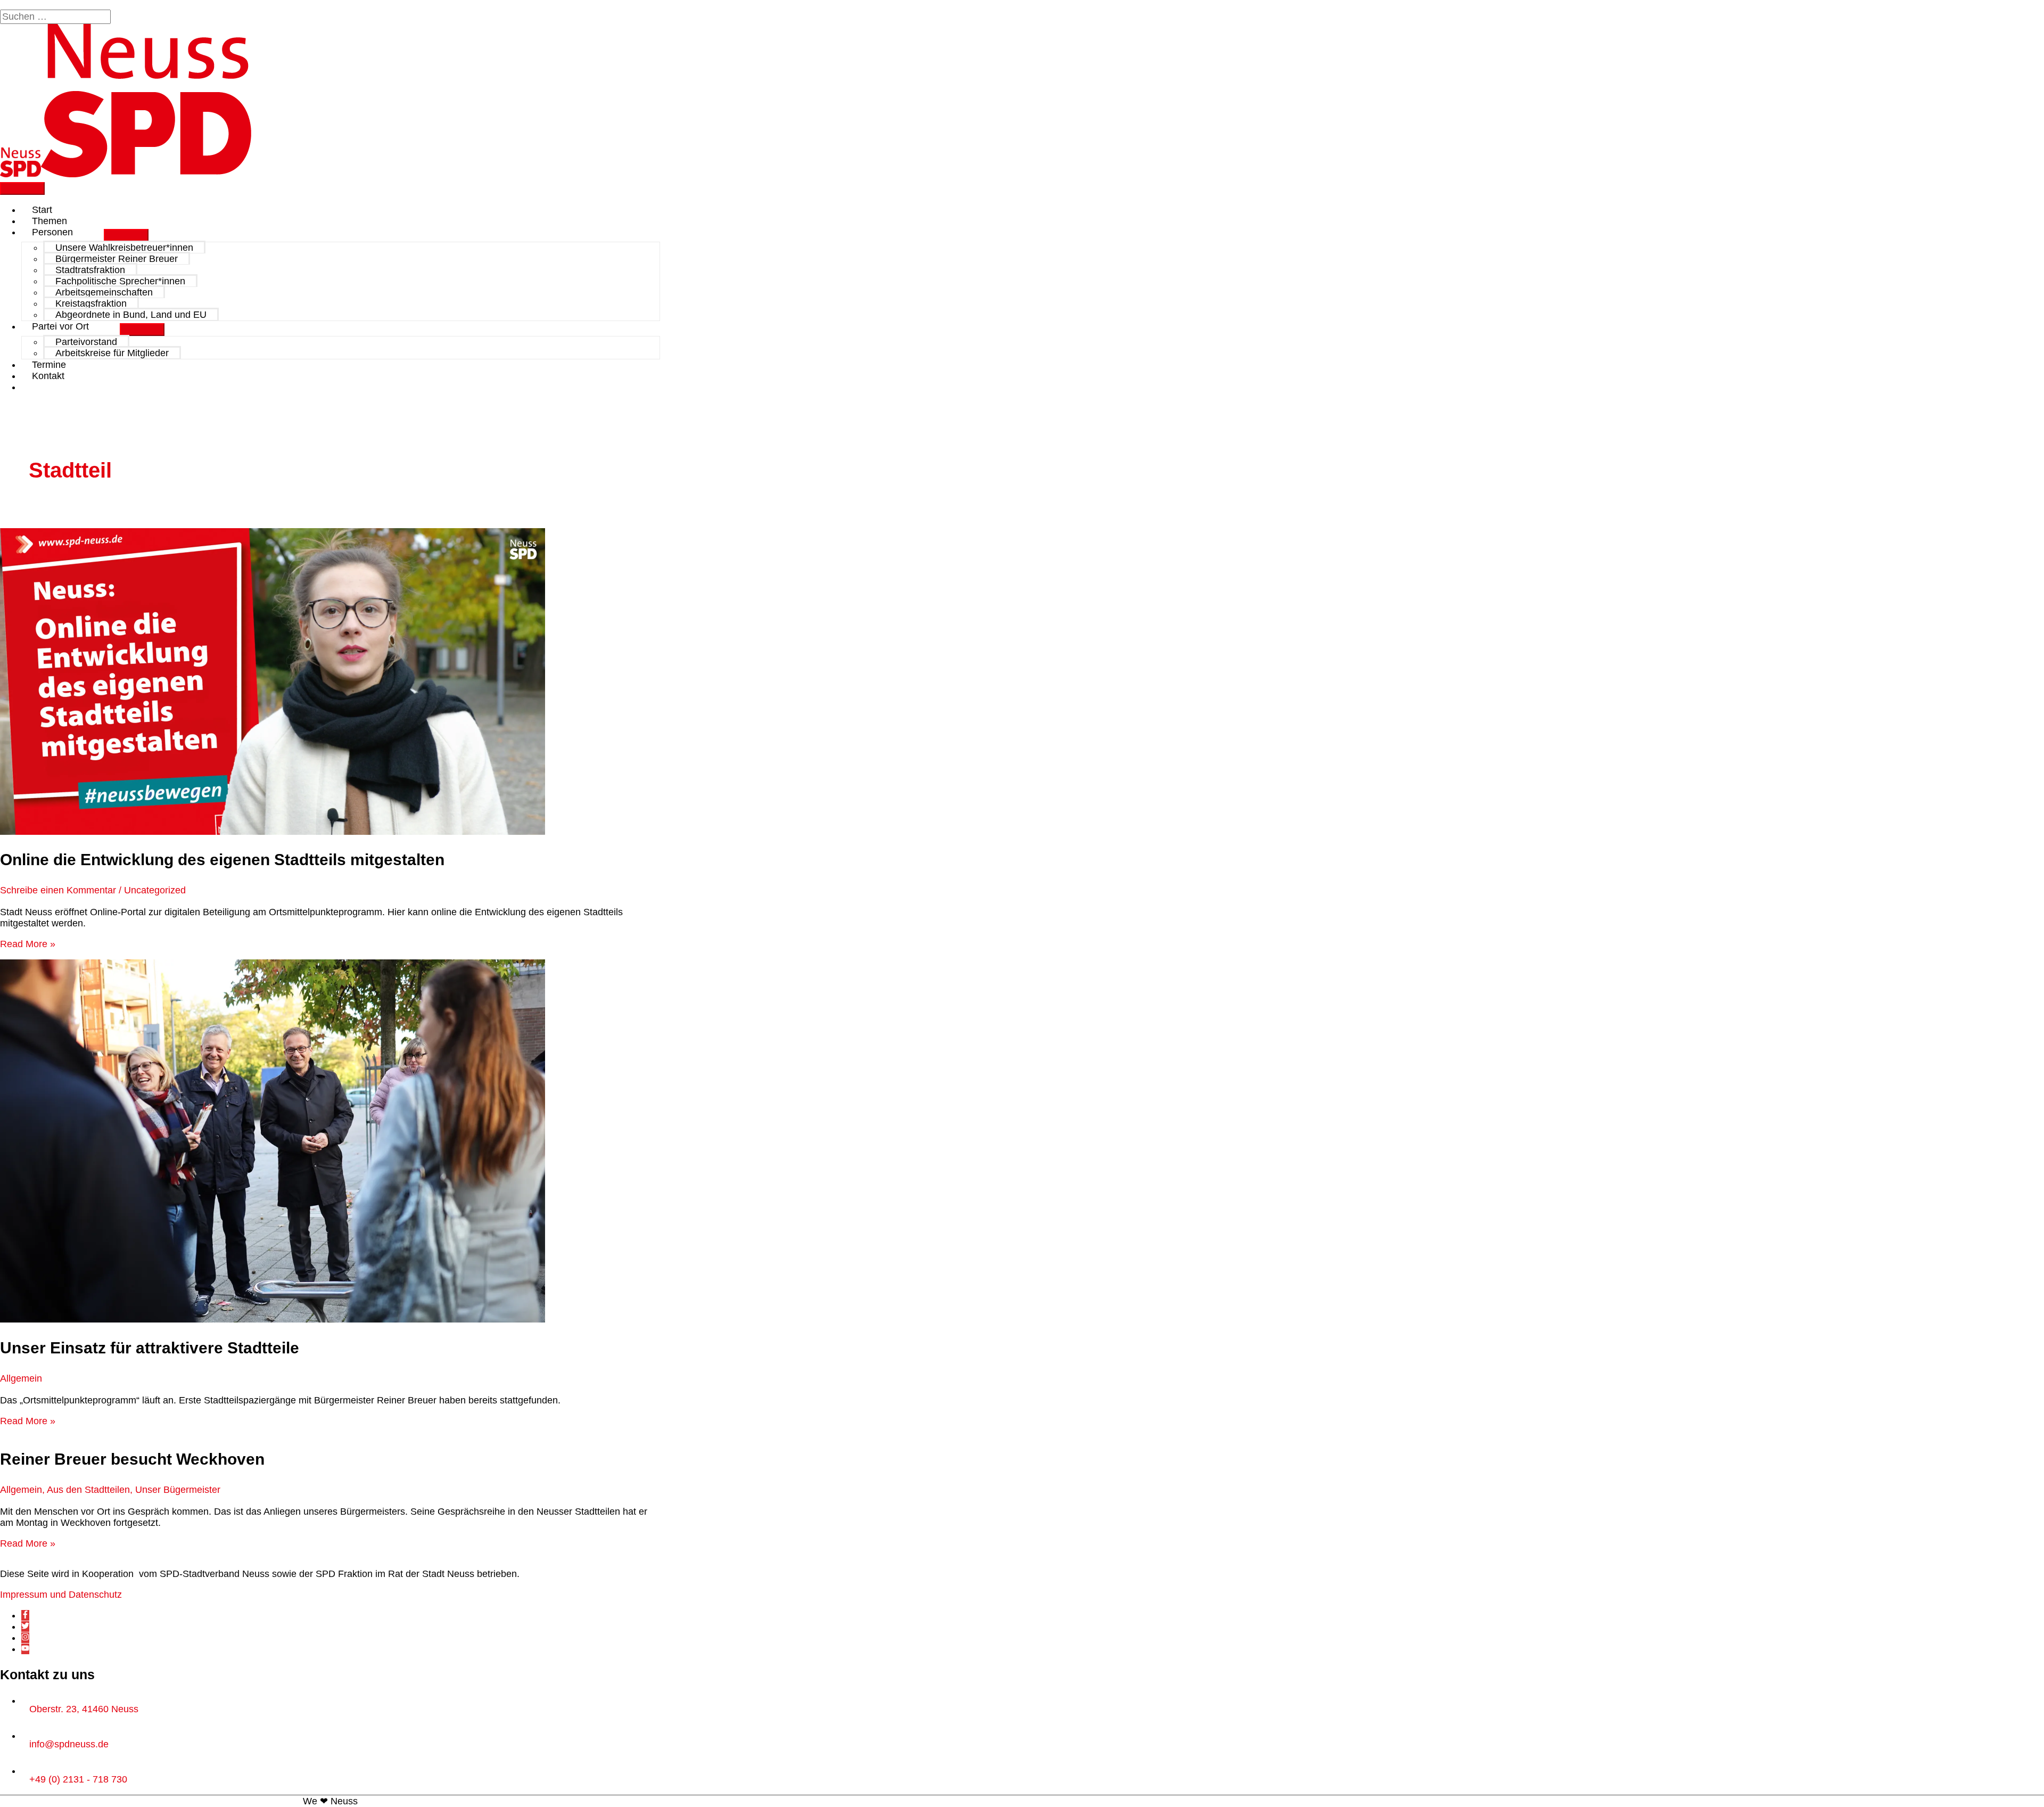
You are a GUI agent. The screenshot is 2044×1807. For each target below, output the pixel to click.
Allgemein (21, 1378)
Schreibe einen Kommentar (58, 890)
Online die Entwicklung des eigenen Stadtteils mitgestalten (222, 860)
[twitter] (25, 1627)
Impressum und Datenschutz (61, 1595)
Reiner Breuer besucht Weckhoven (132, 1459)
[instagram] (25, 1638)
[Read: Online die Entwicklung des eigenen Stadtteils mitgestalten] (273, 832)
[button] (36, 387)
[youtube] (25, 1649)
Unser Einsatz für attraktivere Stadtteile (150, 1348)
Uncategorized (155, 890)
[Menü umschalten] (126, 235)
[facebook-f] (25, 1615)
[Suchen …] (57, 17)
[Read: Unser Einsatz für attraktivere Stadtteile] (273, 1319)
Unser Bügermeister (178, 1490)
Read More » (28, 944)
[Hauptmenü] (22, 188)
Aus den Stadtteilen (88, 1490)
